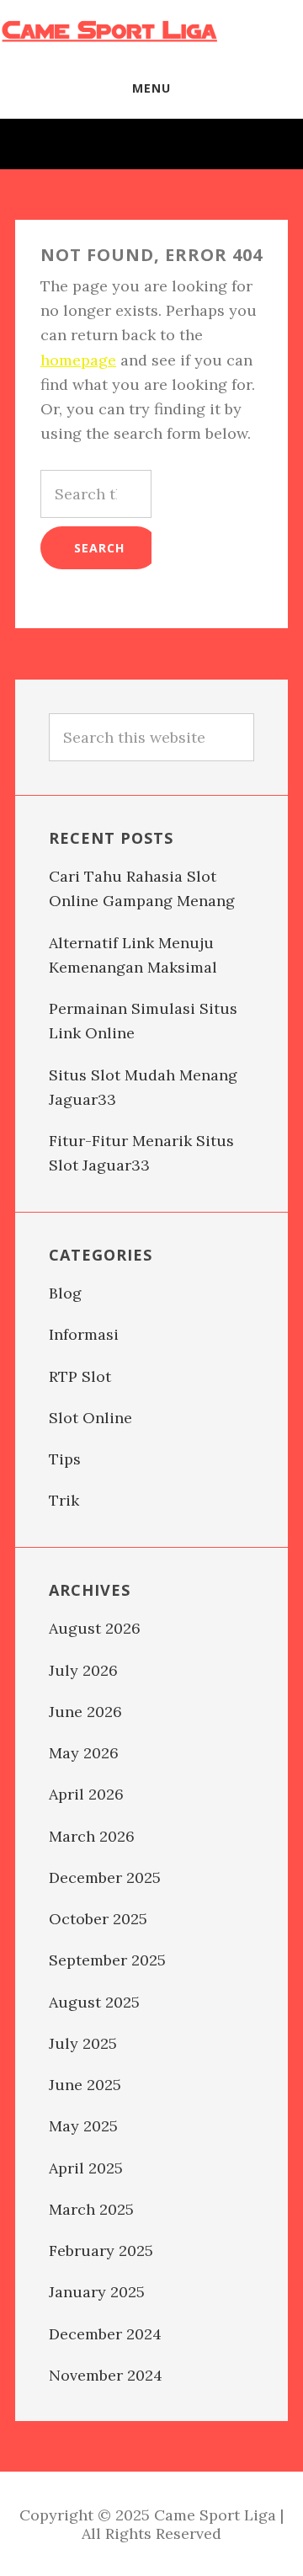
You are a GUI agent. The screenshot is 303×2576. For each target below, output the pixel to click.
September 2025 (107, 1960)
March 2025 (91, 2209)
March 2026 (92, 1836)
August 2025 (94, 2002)
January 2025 (97, 2292)
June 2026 (85, 1712)
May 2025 (83, 2126)
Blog (65, 1293)
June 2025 (85, 2085)
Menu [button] (151, 88)
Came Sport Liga (109, 29)
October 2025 (98, 1919)
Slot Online (90, 1418)
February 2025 (101, 2251)
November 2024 (106, 2375)
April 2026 (86, 1794)
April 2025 (86, 2168)
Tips (65, 1459)
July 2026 (83, 1670)
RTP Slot (80, 1376)
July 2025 (83, 2043)
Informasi (84, 1334)
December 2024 (105, 2334)
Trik (64, 1500)
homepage (78, 360)
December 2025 (105, 1877)
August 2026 (95, 1628)
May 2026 (84, 1753)
